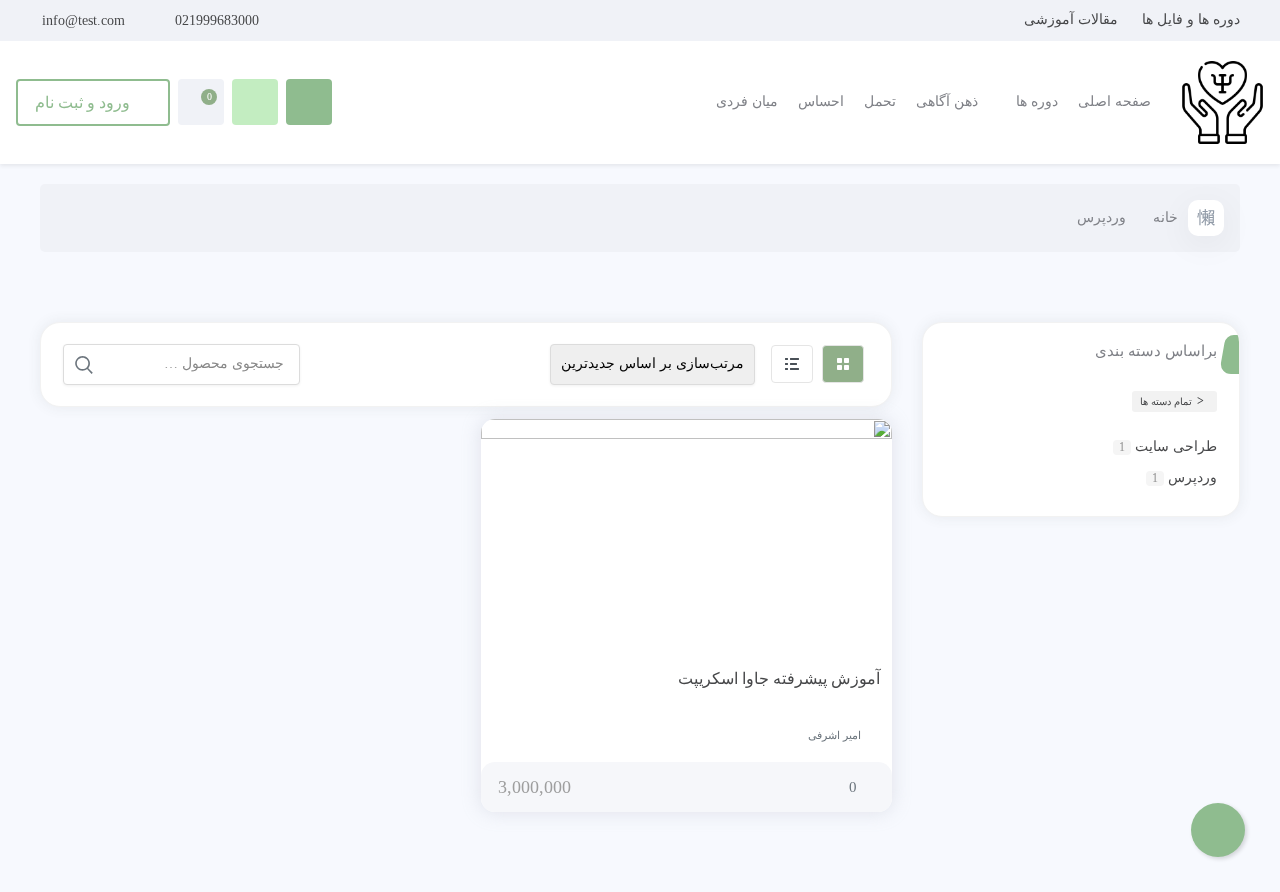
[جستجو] (84, 365)
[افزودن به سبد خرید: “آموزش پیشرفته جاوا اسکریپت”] (815, 680)
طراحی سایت (1176, 446)
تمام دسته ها (1166, 401)
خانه (1165, 217)
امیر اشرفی (834, 735)
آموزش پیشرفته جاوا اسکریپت (779, 678)
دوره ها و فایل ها (1191, 19)
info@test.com (83, 20)
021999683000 (217, 20)
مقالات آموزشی (1071, 19)
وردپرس (1192, 477)
